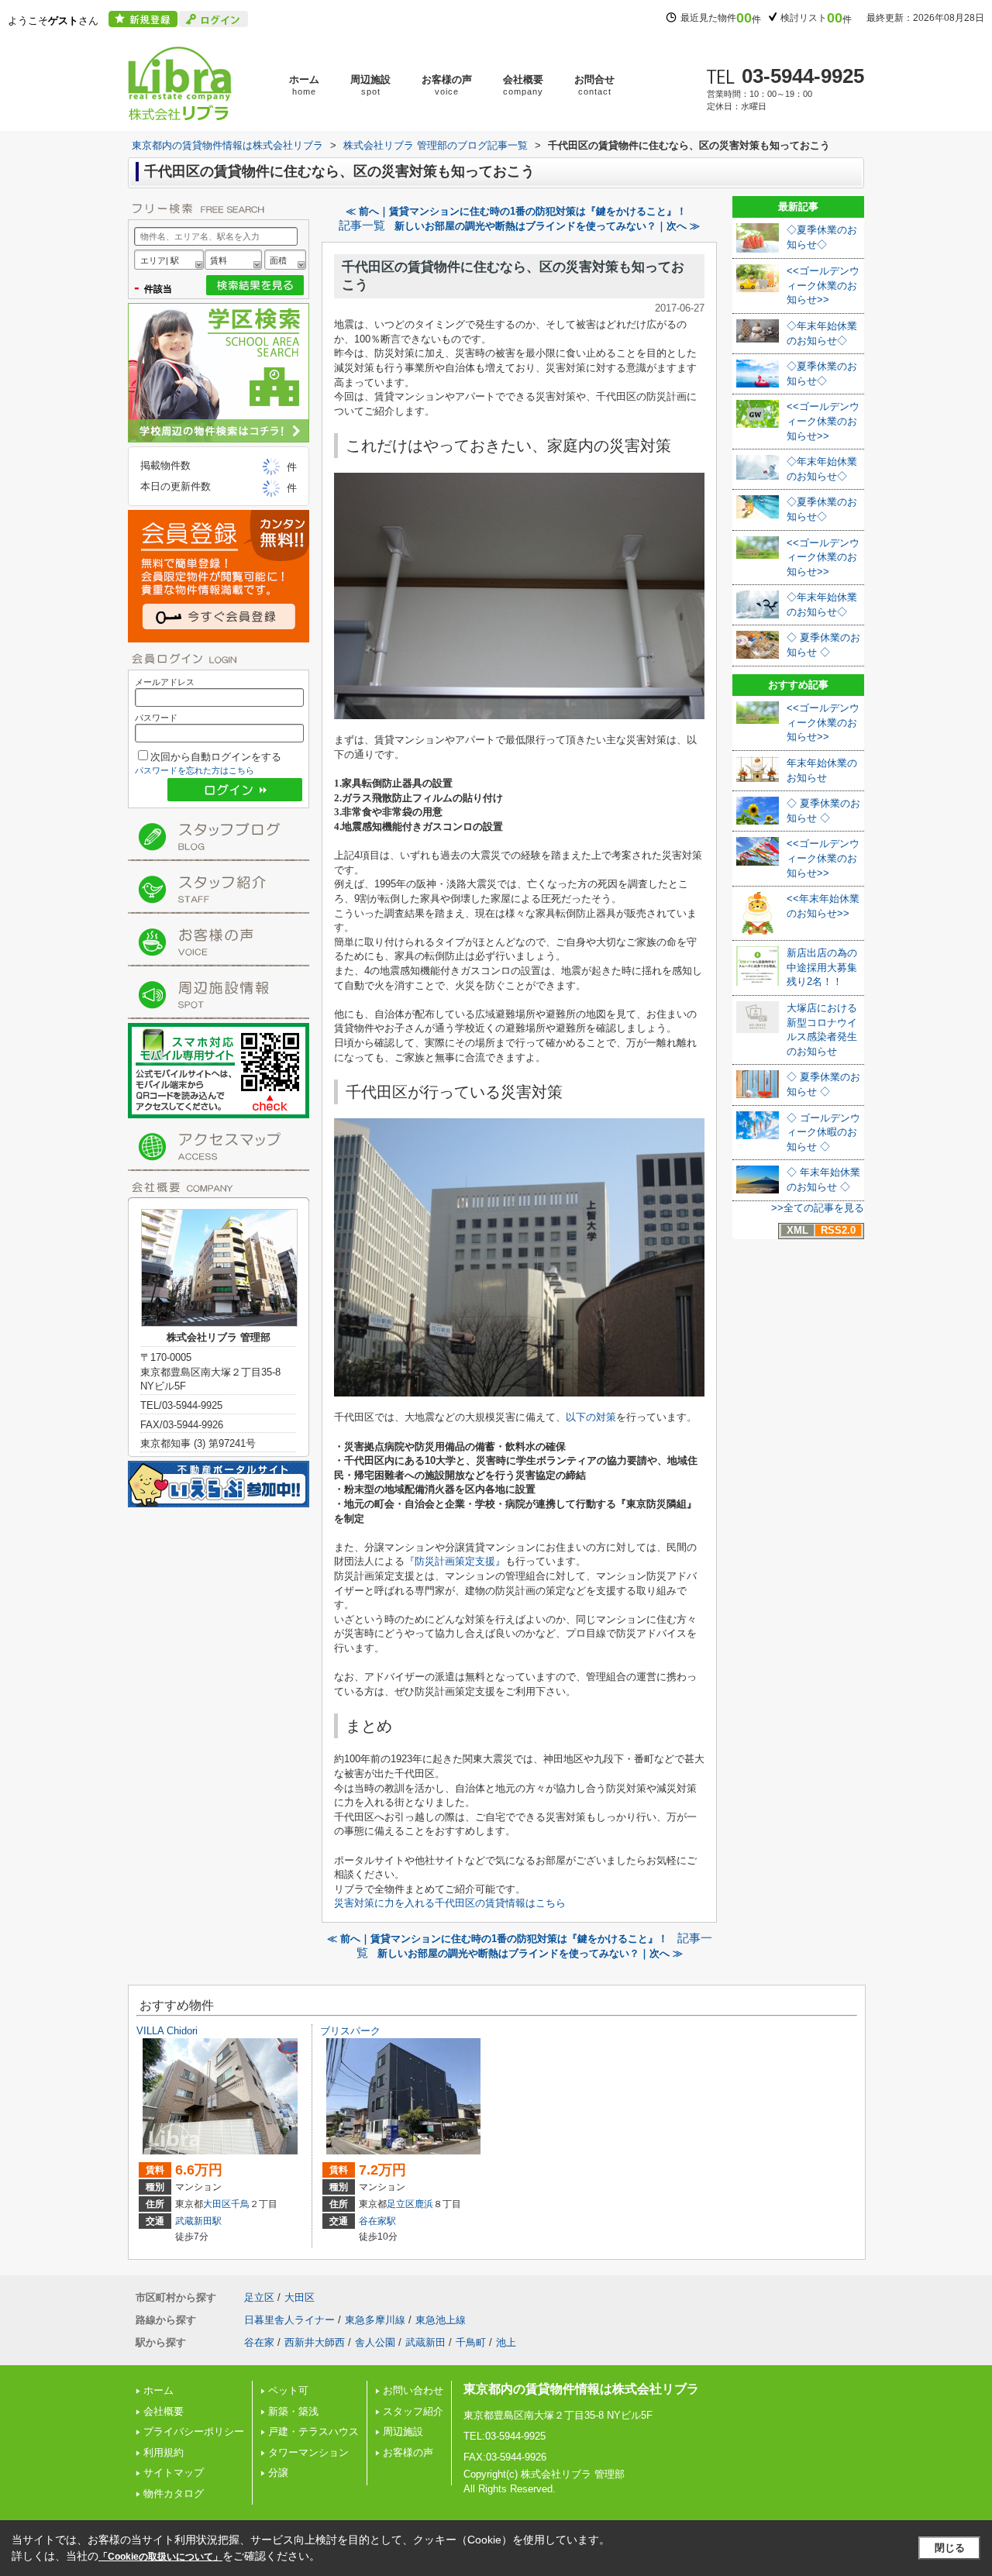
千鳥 (240, 2204)
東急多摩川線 (375, 2320)
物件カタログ (174, 2493)
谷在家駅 (377, 2221)
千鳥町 (471, 2342)
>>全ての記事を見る (818, 1208)
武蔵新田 (425, 2342)
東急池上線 (441, 2320)
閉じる (950, 2548)
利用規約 (164, 2452)
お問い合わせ (413, 2390)
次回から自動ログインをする (216, 757)
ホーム (304, 85)
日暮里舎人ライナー (289, 2320)
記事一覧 (362, 226)
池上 (506, 2342)
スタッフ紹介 (413, 2411)
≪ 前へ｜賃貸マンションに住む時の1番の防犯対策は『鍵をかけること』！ (516, 211)
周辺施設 (370, 85)
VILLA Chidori (167, 2031)
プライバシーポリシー (194, 2431)
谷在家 (259, 2342)
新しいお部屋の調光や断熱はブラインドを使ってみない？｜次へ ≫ (547, 226)
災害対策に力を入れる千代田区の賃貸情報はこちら (450, 1903)
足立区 (401, 2204)
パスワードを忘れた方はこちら (195, 770)
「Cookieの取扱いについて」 (160, 2557)
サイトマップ (174, 2473)
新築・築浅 (293, 2411)
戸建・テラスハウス (313, 2431)
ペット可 (288, 2390)
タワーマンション (308, 2452)
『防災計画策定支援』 (455, 1561)
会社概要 (523, 85)
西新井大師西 (315, 2342)
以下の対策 (591, 1417)
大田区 (217, 2204)
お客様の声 (447, 85)
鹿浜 (424, 2204)
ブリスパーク (350, 2031)
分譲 (278, 2473)
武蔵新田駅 (198, 2221)
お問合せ (594, 85)
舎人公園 (375, 2342)
